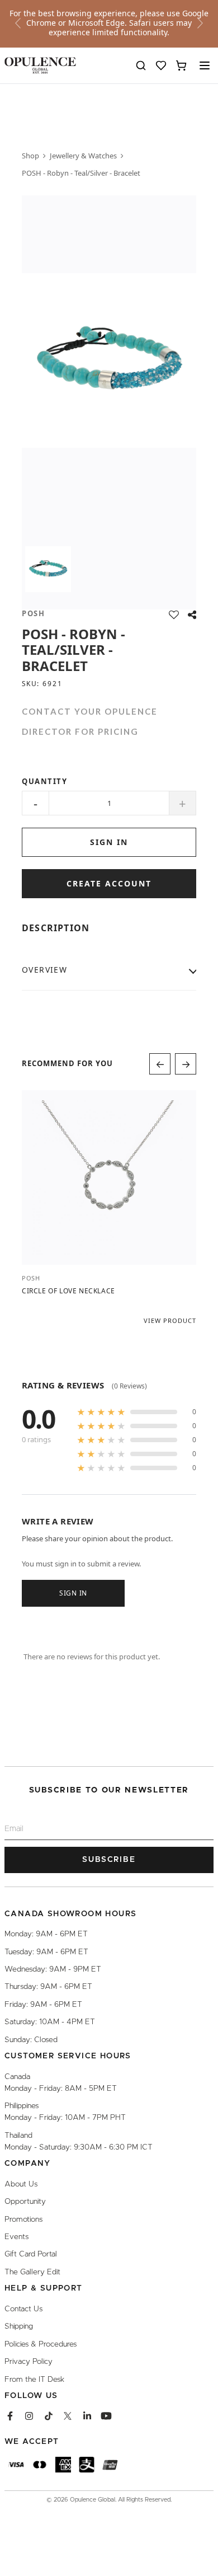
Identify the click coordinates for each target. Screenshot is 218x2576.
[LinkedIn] (87, 2416)
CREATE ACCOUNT (109, 883)
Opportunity (25, 2202)
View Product (170, 1320)
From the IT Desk (34, 2379)
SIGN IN (109, 842)
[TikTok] (49, 2416)
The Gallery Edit (32, 2272)
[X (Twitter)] (68, 2416)
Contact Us (23, 2309)
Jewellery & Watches (83, 156)
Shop (30, 156)
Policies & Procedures (41, 2344)
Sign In (73, 1592)
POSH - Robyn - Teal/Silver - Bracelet (81, 173)
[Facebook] (10, 2416)
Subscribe (109, 1860)
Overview (44, 970)
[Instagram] (29, 2416)
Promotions (23, 2219)
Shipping (19, 2326)
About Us (21, 2184)
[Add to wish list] (174, 615)
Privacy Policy (29, 2362)
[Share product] (192, 615)
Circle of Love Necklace (68, 1291)
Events (16, 2237)
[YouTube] (106, 2416)
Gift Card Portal (31, 2254)
